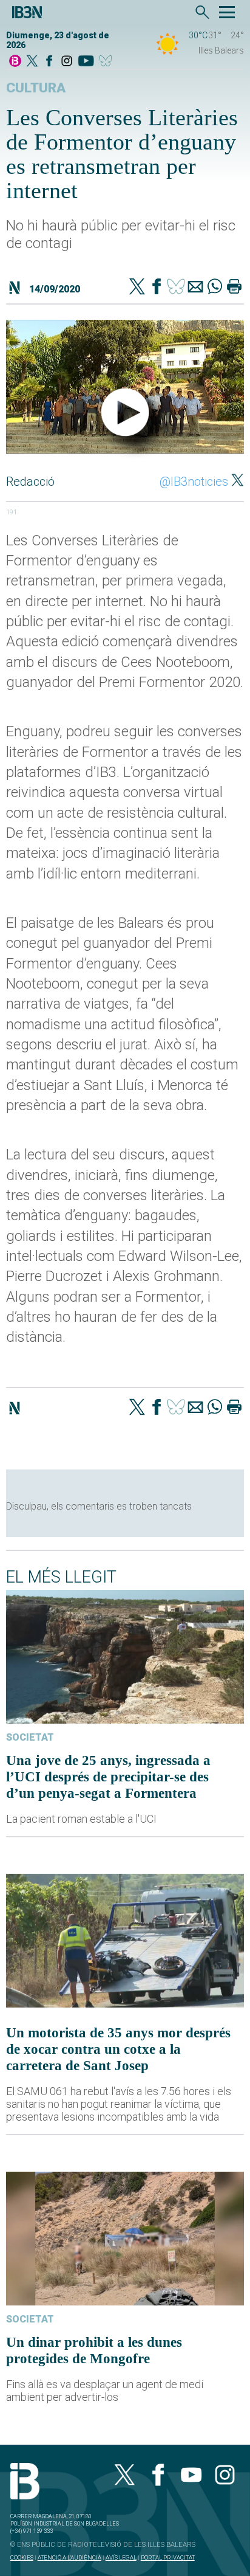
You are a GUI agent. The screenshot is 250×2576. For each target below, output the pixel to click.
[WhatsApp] (215, 288)
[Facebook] (49, 62)
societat (30, 1737)
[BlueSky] (108, 62)
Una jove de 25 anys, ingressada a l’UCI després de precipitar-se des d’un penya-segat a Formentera (108, 1777)
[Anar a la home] (15, 62)
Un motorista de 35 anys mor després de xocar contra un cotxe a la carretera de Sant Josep (118, 2049)
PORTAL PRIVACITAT (168, 2557)
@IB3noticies (194, 482)
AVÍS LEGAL (121, 2557)
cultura (36, 88)
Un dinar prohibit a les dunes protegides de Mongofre (94, 2350)
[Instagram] (67, 62)
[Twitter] (137, 288)
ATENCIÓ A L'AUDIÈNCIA (69, 2557)
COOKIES (22, 2557)
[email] (195, 288)
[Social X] (32, 62)
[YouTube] (86, 62)
